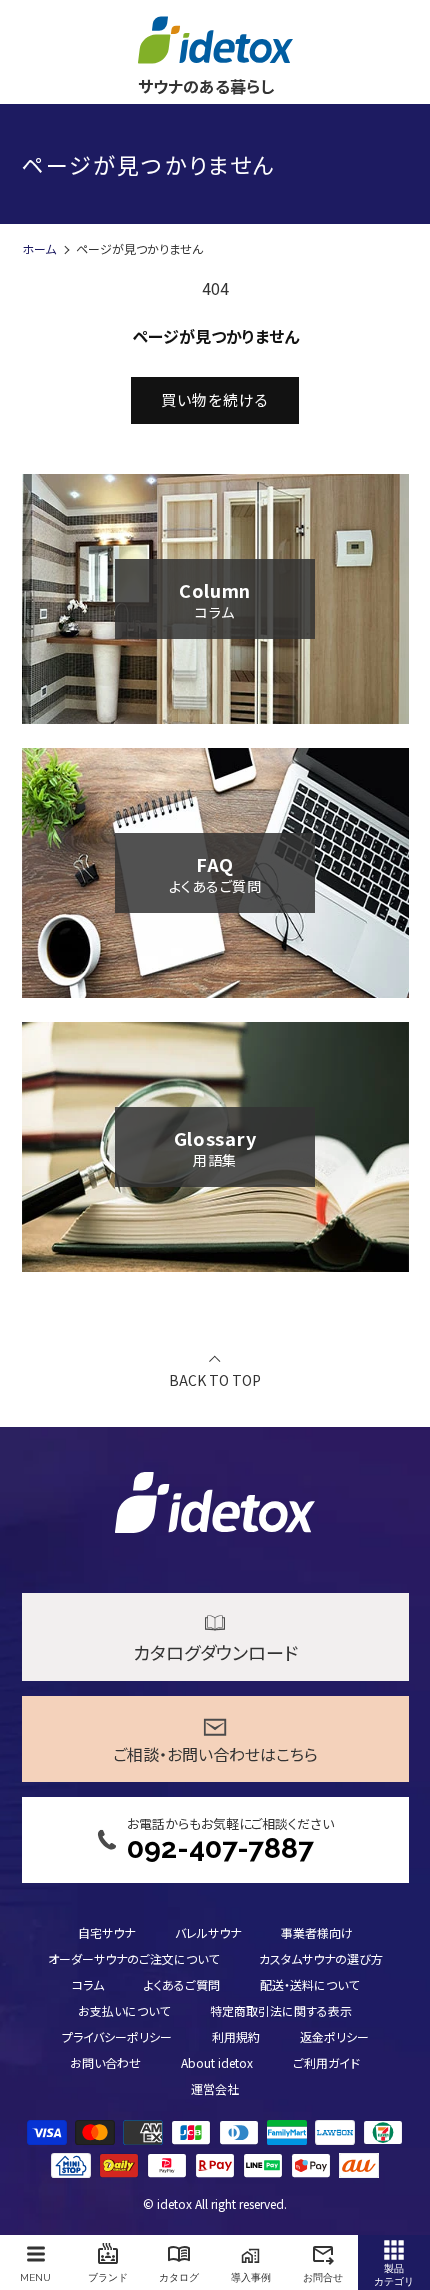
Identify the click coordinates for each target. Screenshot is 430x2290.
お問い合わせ (105, 2062)
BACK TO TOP (215, 1378)
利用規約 (236, 2036)
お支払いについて (124, 2010)
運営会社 (215, 2088)
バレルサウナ (208, 1932)
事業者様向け (317, 1932)
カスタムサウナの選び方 (321, 1958)
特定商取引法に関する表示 (281, 2010)
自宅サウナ (106, 1932)
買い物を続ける (215, 399)
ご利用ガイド (326, 2062)
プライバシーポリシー (117, 2036)
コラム (88, 1984)
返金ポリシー (334, 2036)
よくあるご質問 (182, 1984)
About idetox (217, 2062)
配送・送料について (309, 1984)
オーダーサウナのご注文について (133, 1958)
